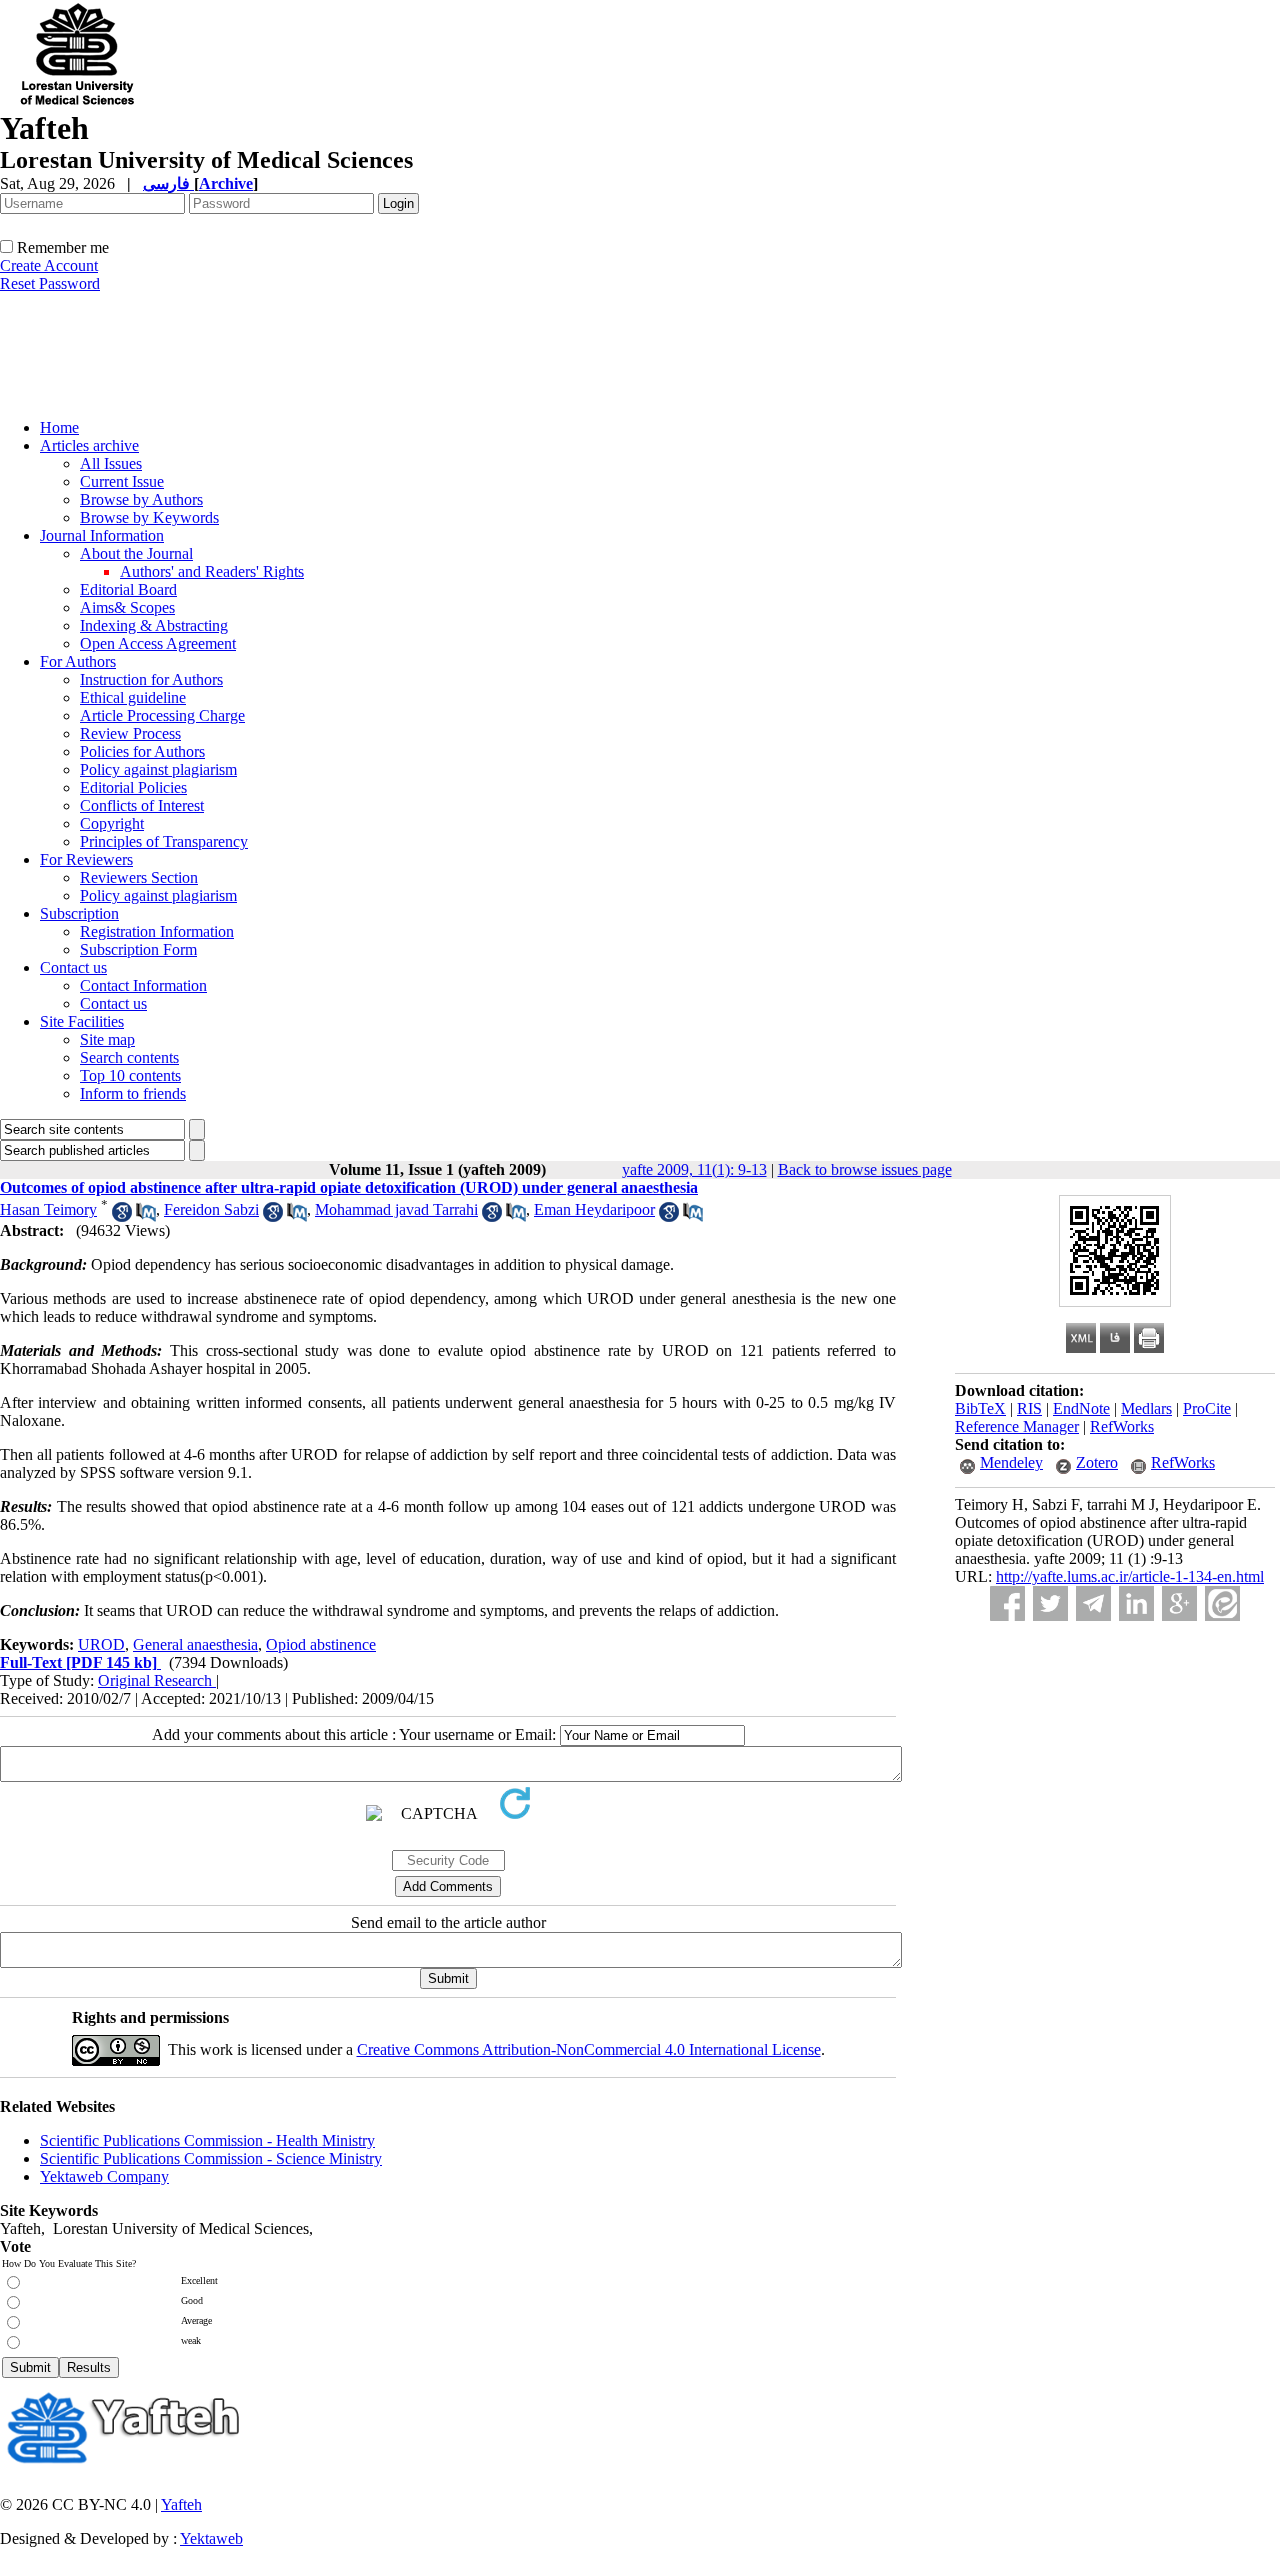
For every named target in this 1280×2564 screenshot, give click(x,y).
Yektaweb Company (104, 2176)
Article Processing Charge (162, 715)
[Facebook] (1007, 1603)
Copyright (112, 823)
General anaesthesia (195, 1644)
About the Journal (136, 553)
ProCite (1207, 1408)
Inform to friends (133, 1093)
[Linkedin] (1136, 1603)
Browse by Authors (141, 499)
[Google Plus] (1179, 1603)
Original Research (157, 1680)
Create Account (49, 265)
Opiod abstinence (321, 1644)
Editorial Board (128, 589)
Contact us (73, 967)
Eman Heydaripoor (594, 1209)
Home (59, 427)
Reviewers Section (139, 877)
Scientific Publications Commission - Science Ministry (211, 2158)
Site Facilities (82, 1021)
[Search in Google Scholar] (122, 1216)
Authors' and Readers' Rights (212, 571)
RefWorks (1122, 1426)
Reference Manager (1017, 1426)
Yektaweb (211, 2538)
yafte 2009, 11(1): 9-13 (694, 1169)
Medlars (1146, 1408)
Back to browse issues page (865, 1169)
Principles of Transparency (164, 841)
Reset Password (50, 283)
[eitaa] (1222, 1603)
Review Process (130, 733)
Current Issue (122, 481)
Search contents (129, 1057)
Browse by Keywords (149, 517)
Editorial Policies (133, 787)
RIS (1029, 1408)
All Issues (111, 463)
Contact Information (143, 985)
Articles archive (89, 445)
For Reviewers (86, 859)
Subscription (79, 913)
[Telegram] (1093, 1603)
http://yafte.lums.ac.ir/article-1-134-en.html (1130, 1576)
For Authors (78, 661)
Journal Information (102, 535)
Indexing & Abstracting (154, 625)
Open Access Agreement (158, 643)
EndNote (1081, 1408)
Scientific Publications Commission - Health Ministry (207, 2140)
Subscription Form (138, 949)
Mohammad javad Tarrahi (396, 1209)
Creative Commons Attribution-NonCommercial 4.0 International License (589, 2049)
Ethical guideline (133, 697)
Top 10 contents (130, 1075)
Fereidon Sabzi (211, 1209)
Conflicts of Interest (142, 805)
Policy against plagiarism (158, 769)
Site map (107, 1039)
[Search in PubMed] (146, 1216)
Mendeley (1011, 1462)
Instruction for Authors (151, 679)
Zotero (1097, 1462)
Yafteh (181, 2504)
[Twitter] (1050, 1603)
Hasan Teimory (48, 1209)
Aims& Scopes (127, 607)
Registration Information (157, 931)
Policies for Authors (142, 751)
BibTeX (980, 1408)
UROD (101, 1644)
